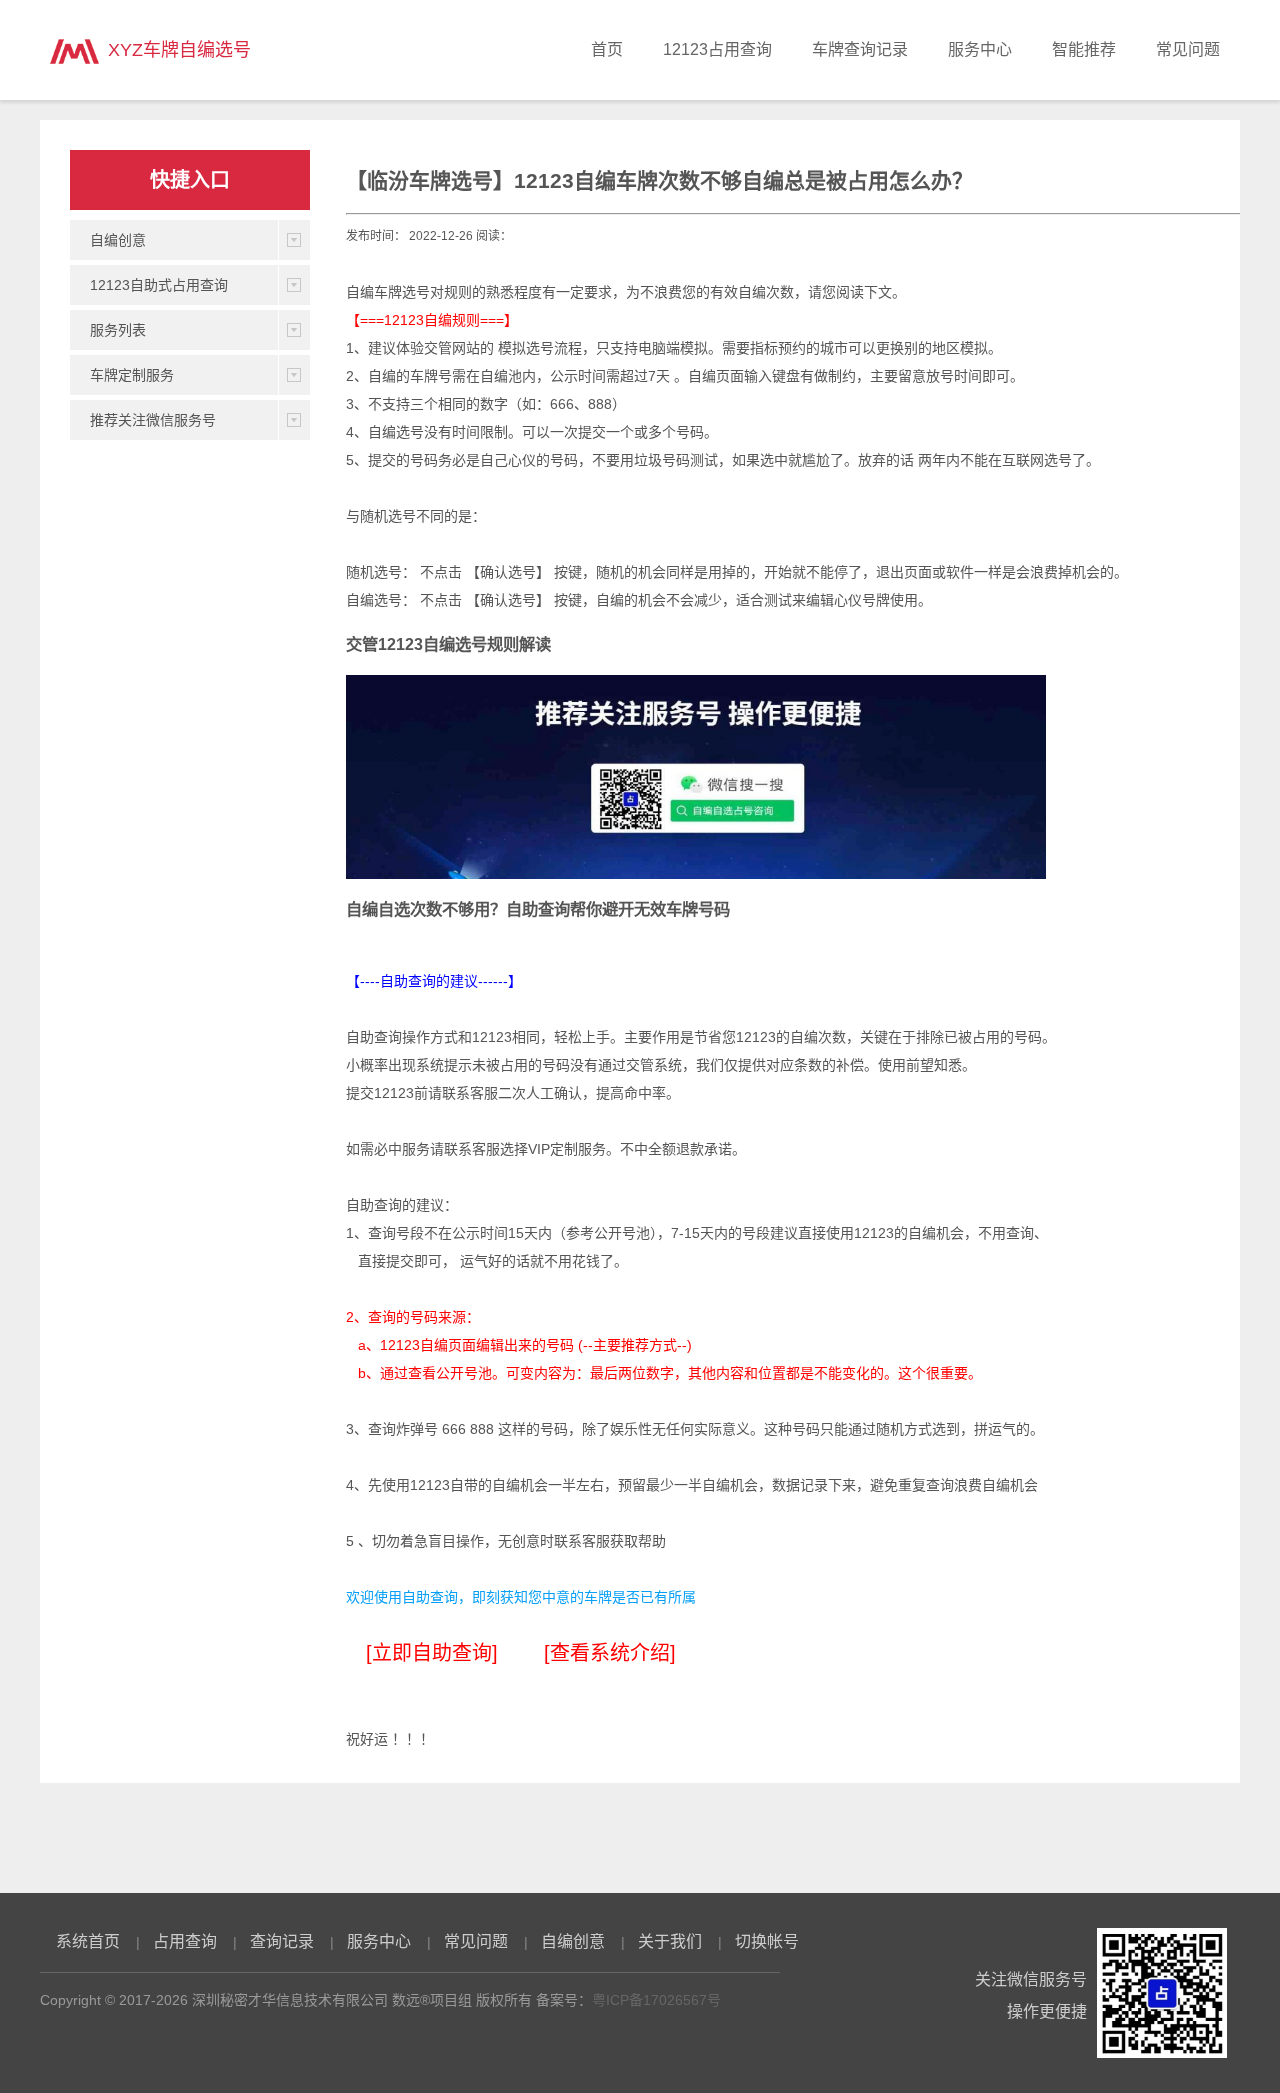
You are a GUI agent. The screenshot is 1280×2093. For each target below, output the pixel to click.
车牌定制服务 (132, 375)
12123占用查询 (717, 49)
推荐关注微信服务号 (153, 420)
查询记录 (282, 1941)
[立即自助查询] (432, 1653)
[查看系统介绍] (610, 1653)
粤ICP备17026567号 (656, 2000)
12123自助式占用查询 (159, 285)
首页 (607, 49)
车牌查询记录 (860, 49)
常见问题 (1188, 49)
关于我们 (670, 1941)
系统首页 (88, 1941)
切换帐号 (767, 1941)
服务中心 (980, 49)
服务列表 (118, 330)
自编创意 (118, 240)
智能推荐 (1084, 49)
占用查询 (185, 1941)
